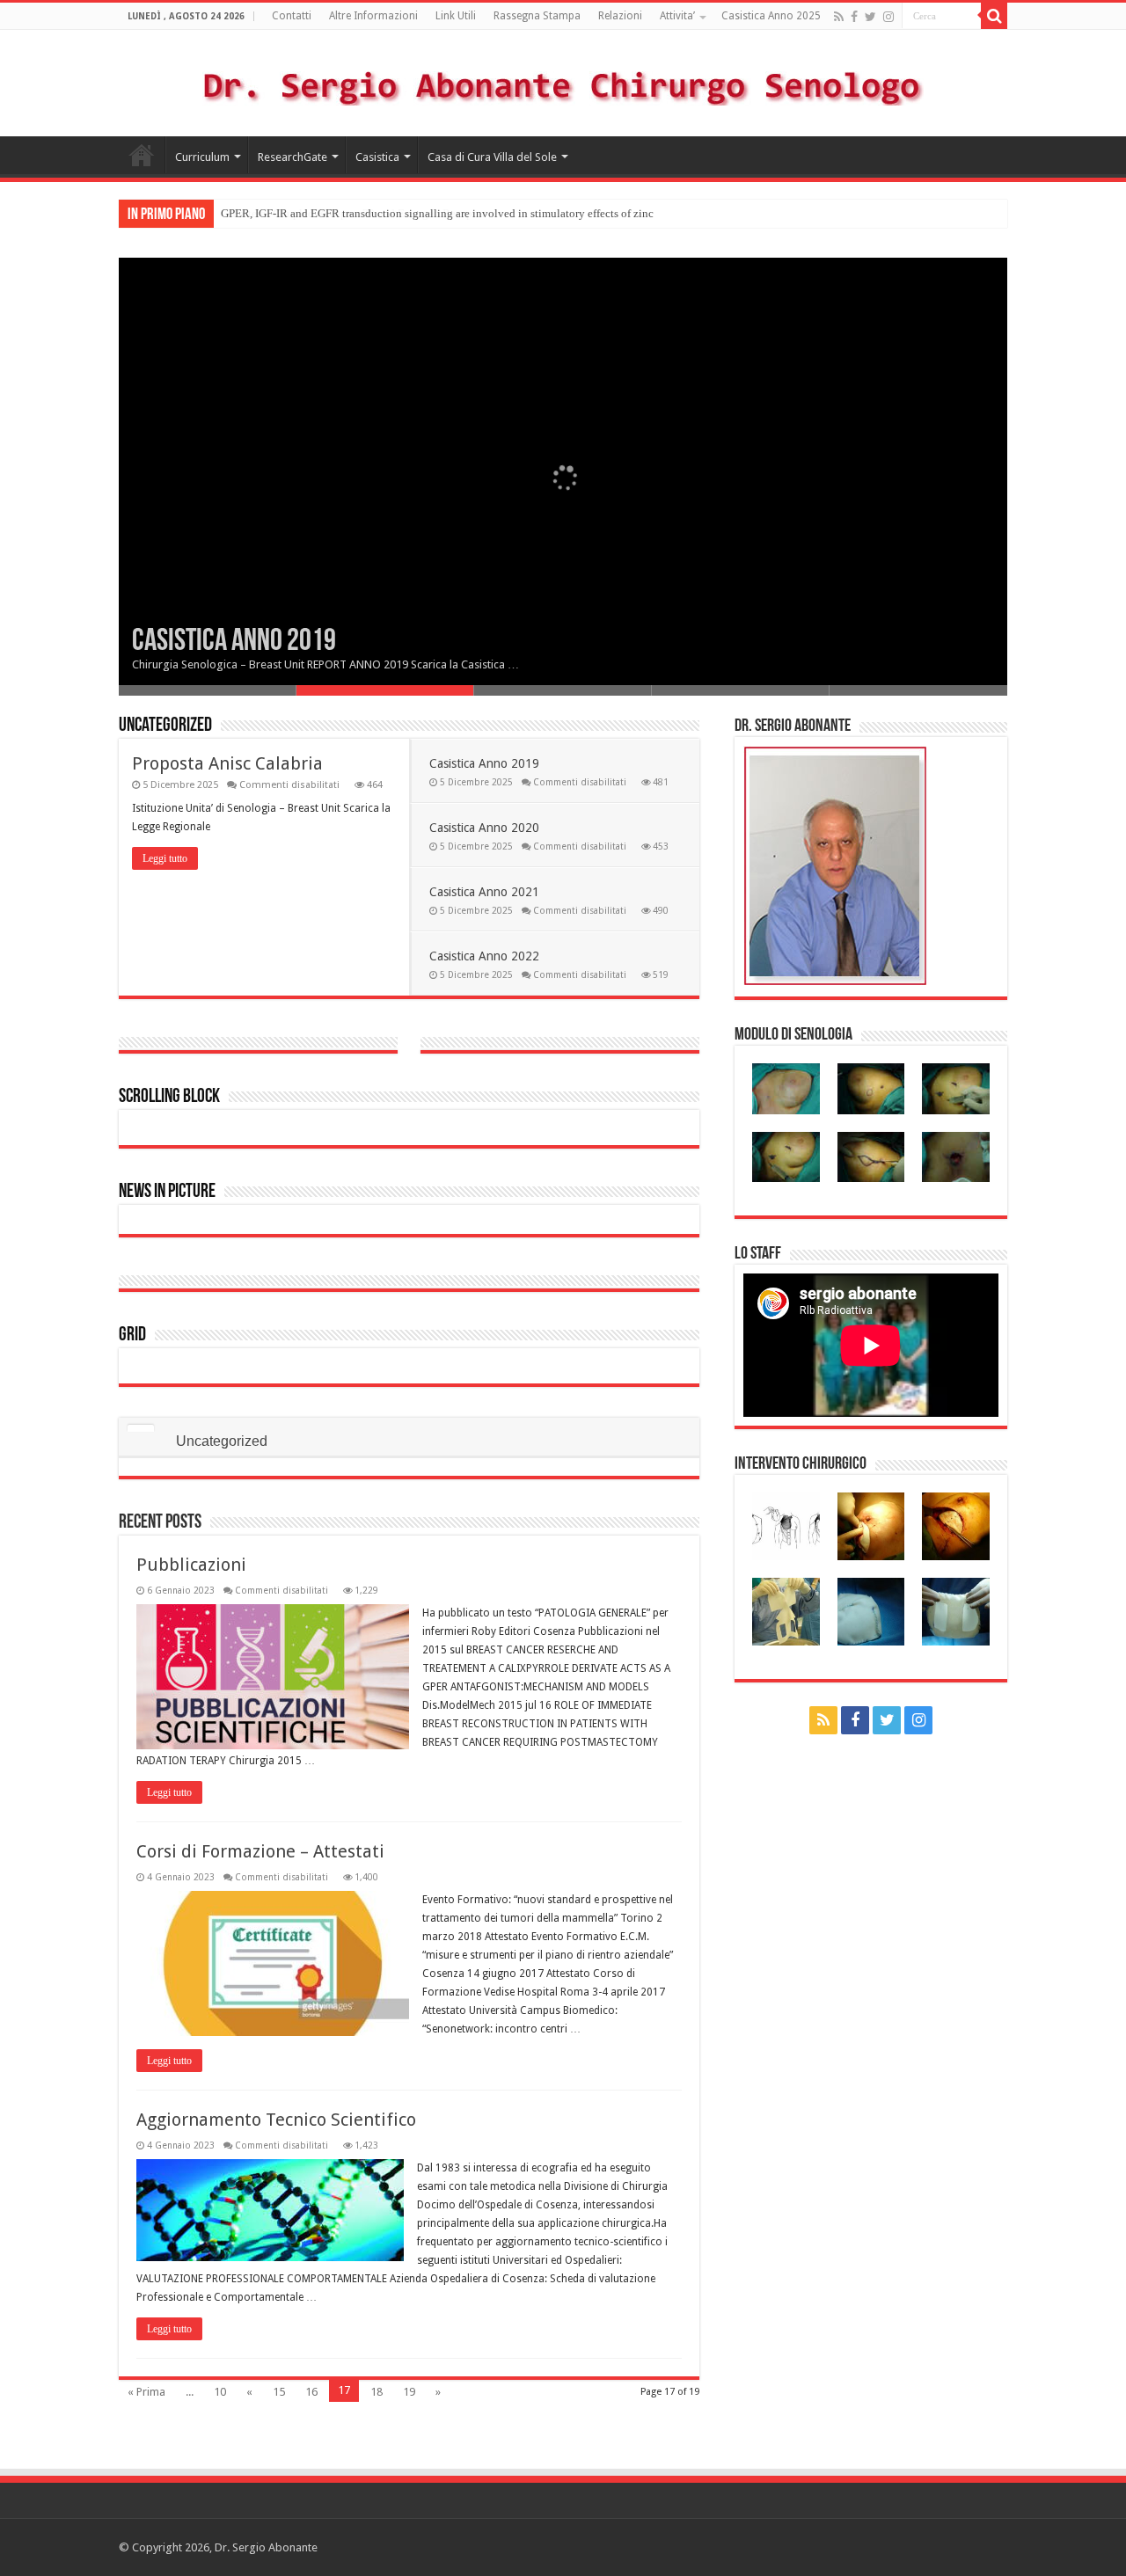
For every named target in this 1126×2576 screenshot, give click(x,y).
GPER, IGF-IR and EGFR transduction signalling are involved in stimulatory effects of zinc (437, 213)
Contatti (292, 16)
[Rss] (839, 17)
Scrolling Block (169, 1097)
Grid (132, 1335)
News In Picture (167, 1192)
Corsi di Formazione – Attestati (260, 1851)
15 (279, 2392)
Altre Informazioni (373, 16)
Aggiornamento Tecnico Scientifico (276, 2120)
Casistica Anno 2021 (484, 892)
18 (377, 2392)
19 (409, 2392)
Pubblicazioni (191, 1565)
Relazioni (620, 16)
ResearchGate (292, 157)
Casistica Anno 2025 (771, 16)
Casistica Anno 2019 (234, 642)
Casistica (377, 157)
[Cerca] (994, 16)
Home (142, 155)
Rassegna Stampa (537, 16)
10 (220, 2392)
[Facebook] (854, 17)
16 (311, 2392)
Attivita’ (677, 16)
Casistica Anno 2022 (484, 956)
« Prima (146, 2392)
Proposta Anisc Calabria (227, 763)
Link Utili (456, 16)
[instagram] (888, 17)
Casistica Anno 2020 (484, 828)
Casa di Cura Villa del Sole (492, 157)
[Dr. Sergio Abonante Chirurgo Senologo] (528, 82)
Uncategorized (165, 726)
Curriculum (202, 157)
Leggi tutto (165, 858)
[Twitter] (870, 17)
